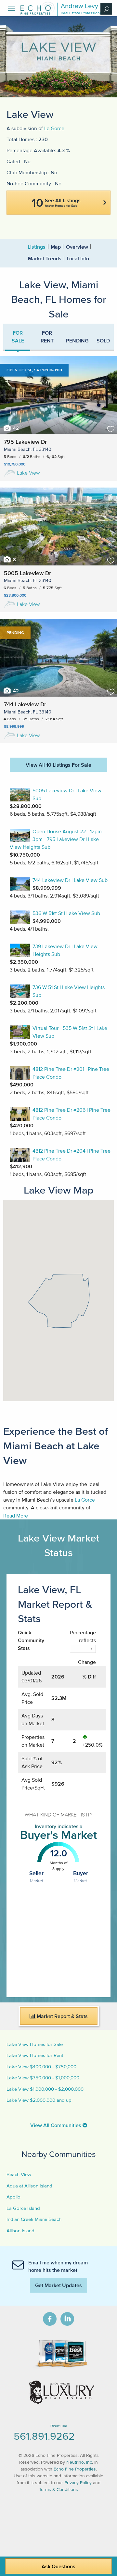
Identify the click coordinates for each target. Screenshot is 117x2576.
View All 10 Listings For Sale (58, 765)
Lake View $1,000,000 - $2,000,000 (45, 2089)
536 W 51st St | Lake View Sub (66, 913)
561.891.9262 (44, 2436)
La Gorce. (55, 128)
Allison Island (20, 2230)
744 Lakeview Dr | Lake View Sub (70, 880)
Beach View (19, 2174)
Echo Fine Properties (75, 2469)
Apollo (13, 2197)
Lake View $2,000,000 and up (39, 2100)
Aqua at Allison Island (29, 2186)
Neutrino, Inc (79, 2462)
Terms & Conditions (58, 2489)
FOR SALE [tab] (18, 337)
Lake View (28, 473)
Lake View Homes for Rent (35, 2055)
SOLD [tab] (103, 341)
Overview (77, 247)
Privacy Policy (78, 2483)
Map (56, 247)
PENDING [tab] (77, 341)
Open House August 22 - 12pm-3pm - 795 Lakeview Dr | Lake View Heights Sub (57, 839)
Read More (16, 1516)
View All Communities (56, 2125)
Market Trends (45, 258)
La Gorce (85, 1500)
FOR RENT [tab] (47, 337)
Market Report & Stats (62, 2016)
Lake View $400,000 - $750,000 (41, 2067)
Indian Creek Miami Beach (34, 2219)
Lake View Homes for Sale (35, 2044)
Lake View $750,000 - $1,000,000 (43, 2078)
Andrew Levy (79, 6)
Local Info (78, 258)
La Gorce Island (23, 2208)
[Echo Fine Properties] (37, 13)
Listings (37, 247)
